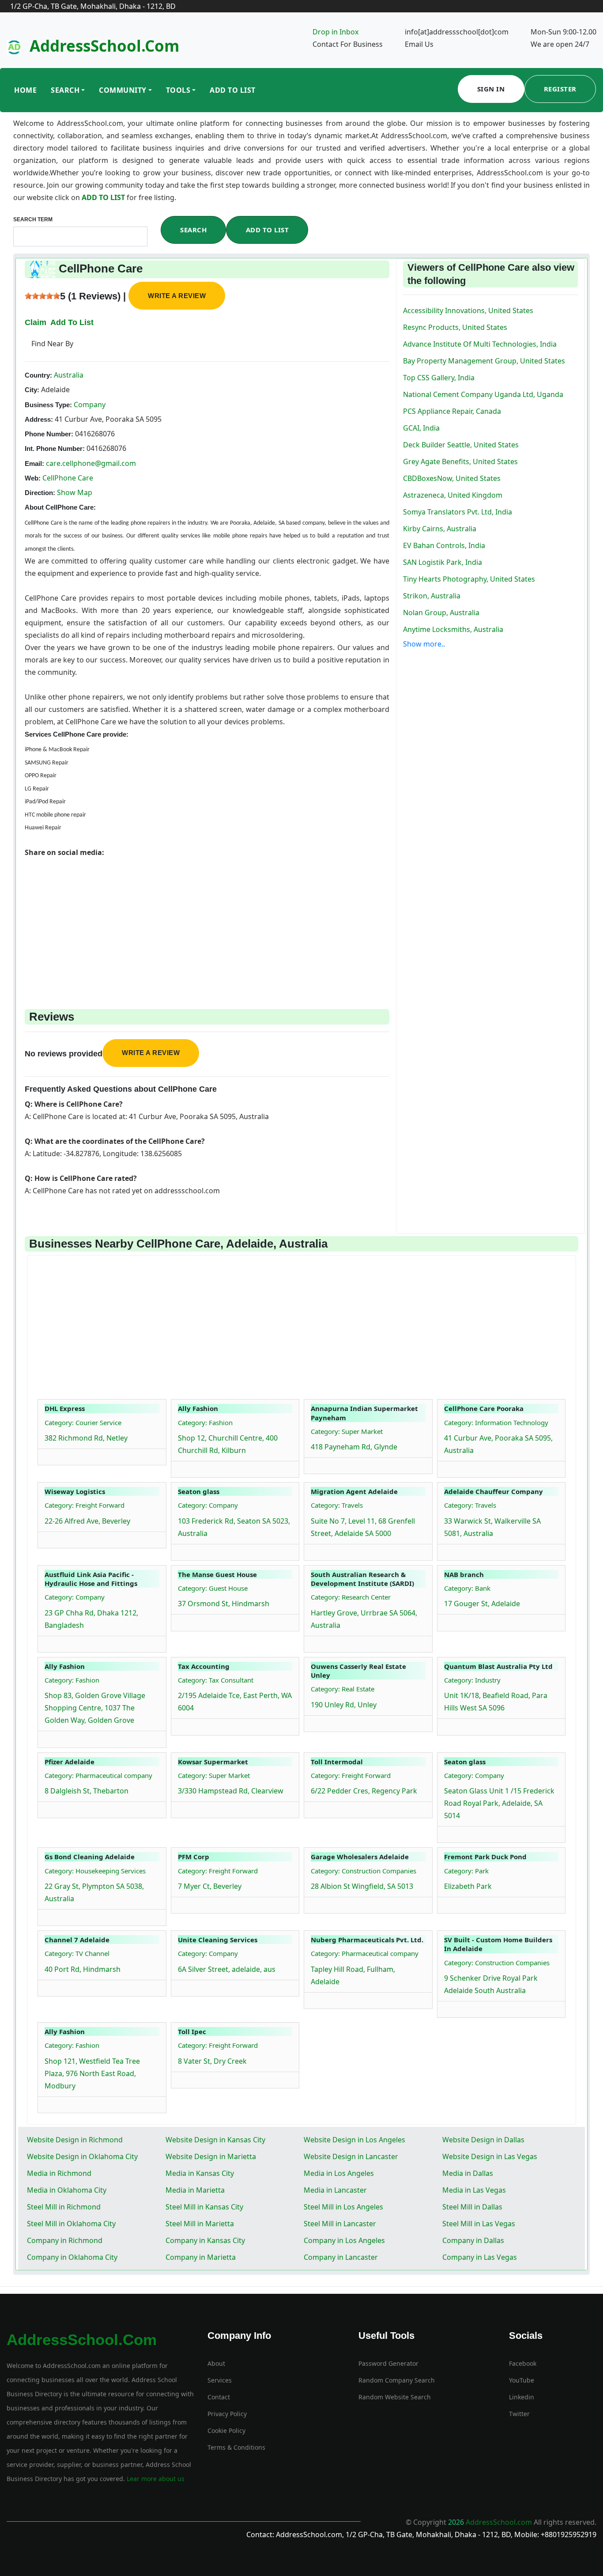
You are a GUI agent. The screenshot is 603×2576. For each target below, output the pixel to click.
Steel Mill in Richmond (64, 2207)
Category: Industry (472, 1680)
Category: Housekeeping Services (95, 1871)
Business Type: (48, 405)
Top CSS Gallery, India (439, 378)
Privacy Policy (227, 2414)
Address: (39, 419)
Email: (34, 463)
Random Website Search (395, 2397)
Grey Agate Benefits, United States (460, 461)
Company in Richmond (65, 2240)
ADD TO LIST (104, 197)
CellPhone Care (68, 478)
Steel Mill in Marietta (200, 2224)
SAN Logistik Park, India (443, 562)
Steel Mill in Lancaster (340, 2224)
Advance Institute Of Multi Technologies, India (480, 344)
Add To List (233, 90)
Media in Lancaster (335, 2190)
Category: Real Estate (343, 1689)
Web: (33, 478)
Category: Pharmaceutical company (98, 1775)
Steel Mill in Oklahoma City (71, 2224)
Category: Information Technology (496, 1422)
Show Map (75, 492)
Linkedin (522, 2397)
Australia (68, 375)
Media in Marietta (195, 2190)
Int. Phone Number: (55, 448)
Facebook (523, 2363)
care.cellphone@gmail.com (91, 463)
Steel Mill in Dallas (472, 2207)
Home (25, 90)
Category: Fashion (205, 1422)
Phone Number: (49, 434)
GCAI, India (421, 428)
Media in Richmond (59, 2173)
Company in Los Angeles (344, 2240)
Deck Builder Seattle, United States (461, 445)
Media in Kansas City (200, 2173)
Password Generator (388, 2363)
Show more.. (424, 644)
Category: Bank (467, 1588)
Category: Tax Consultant (216, 1680)
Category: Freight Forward (85, 1505)
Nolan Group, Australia (441, 613)
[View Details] (49, 1455)
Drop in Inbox (335, 32)
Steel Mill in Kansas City (204, 2207)
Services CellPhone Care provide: (77, 734)
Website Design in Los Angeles (354, 2140)
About (216, 2363)
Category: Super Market (347, 1431)
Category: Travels (337, 1505)
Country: (38, 375)
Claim (36, 322)
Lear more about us (155, 2479)
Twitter (519, 2414)
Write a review (177, 296)
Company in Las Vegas (480, 2257)
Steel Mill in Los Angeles (343, 2207)
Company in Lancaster (341, 2257)
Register (560, 89)
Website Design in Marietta (211, 2156)
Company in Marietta (201, 2257)
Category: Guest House (213, 1588)
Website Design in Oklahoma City (82, 2156)
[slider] (42, 296)
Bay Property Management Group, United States (484, 361)
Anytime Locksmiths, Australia (453, 629)
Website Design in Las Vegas (490, 2156)
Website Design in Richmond (75, 2140)
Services (220, 2380)
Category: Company (208, 1505)
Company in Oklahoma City (72, 2257)
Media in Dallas (468, 2173)
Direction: (40, 493)
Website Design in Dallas (483, 2140)
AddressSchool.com (104, 46)
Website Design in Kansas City (215, 2140)
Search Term (33, 219)
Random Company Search (397, 2380)
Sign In (491, 89)
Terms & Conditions (236, 2447)
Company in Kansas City (205, 2240)
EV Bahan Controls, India (444, 545)
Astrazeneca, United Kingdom (453, 495)
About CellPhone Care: (60, 507)
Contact (219, 2397)
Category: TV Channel (77, 1953)
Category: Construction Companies (364, 1871)
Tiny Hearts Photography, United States (469, 579)
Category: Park (466, 1871)
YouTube (522, 2380)
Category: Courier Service (83, 1422)
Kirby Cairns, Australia (440, 529)
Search (65, 90)
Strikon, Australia (432, 596)
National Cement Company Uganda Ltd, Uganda (483, 394)
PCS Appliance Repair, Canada (452, 411)
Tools (178, 90)
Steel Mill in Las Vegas (479, 2224)
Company (89, 405)
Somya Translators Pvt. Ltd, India (458, 512)
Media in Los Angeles (339, 2173)
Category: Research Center (351, 1597)
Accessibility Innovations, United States (468, 310)
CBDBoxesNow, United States (452, 478)
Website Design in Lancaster (351, 2156)
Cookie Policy (226, 2430)
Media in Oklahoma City (67, 2190)
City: (32, 390)
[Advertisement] (207, 920)
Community (123, 90)
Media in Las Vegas (474, 2190)
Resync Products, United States (455, 327)
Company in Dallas (473, 2240)
